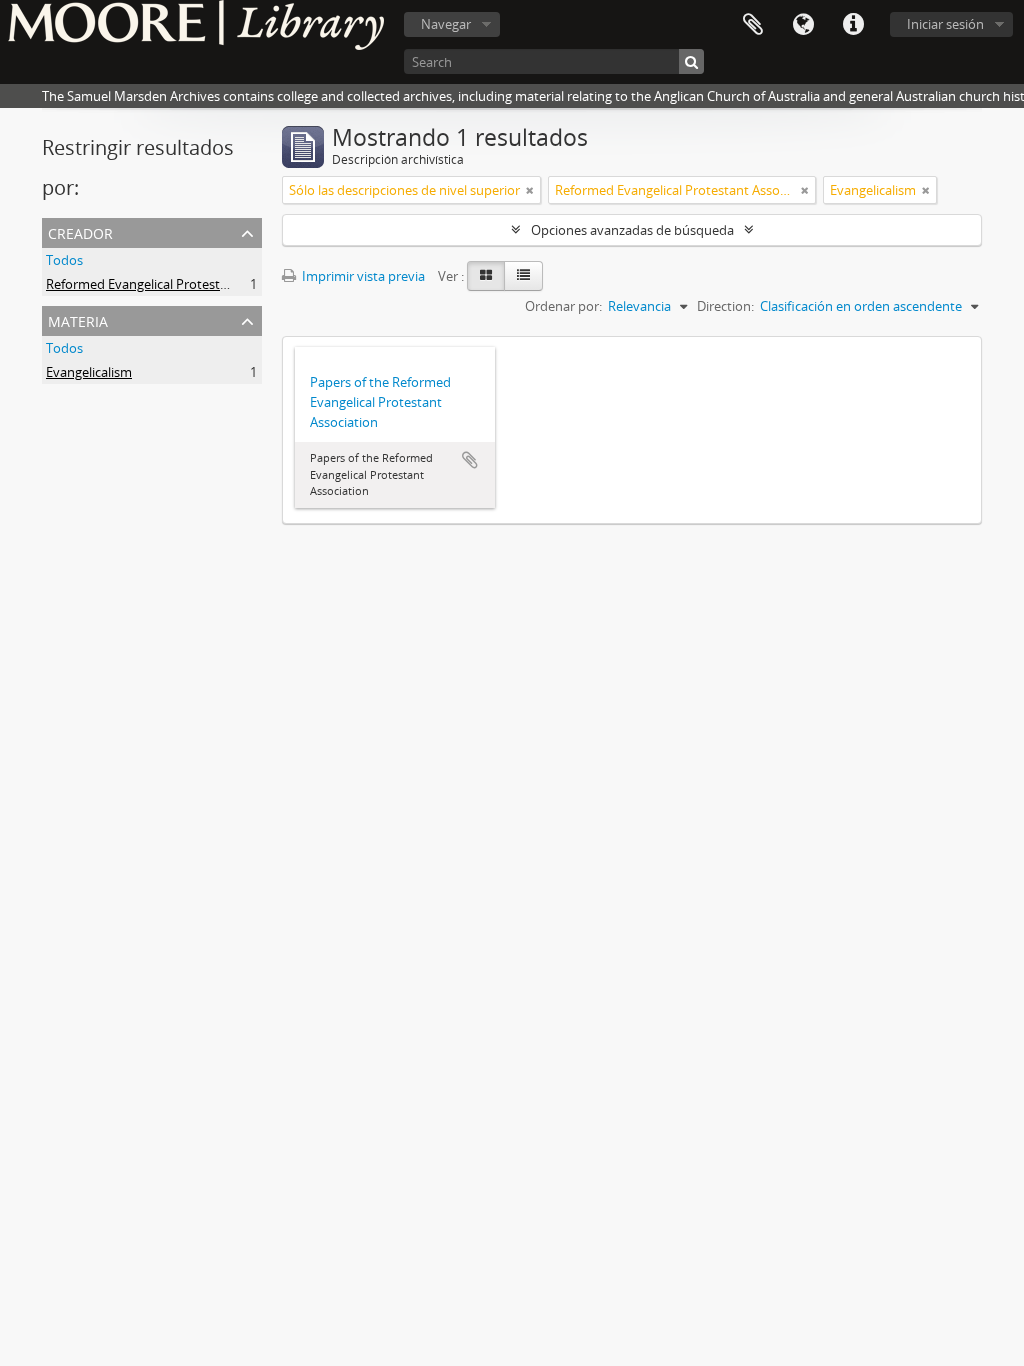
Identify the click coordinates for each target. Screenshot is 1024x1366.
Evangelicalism (89, 372)
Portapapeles (753, 25)
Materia (78, 319)
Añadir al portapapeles (470, 460)
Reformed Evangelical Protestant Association (178, 284)
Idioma (803, 25)
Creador (80, 231)
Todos (64, 260)
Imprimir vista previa (362, 276)
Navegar (446, 24)
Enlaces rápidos (853, 25)
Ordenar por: (563, 306)
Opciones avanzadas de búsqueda (632, 230)
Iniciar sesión (945, 24)
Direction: (725, 306)
